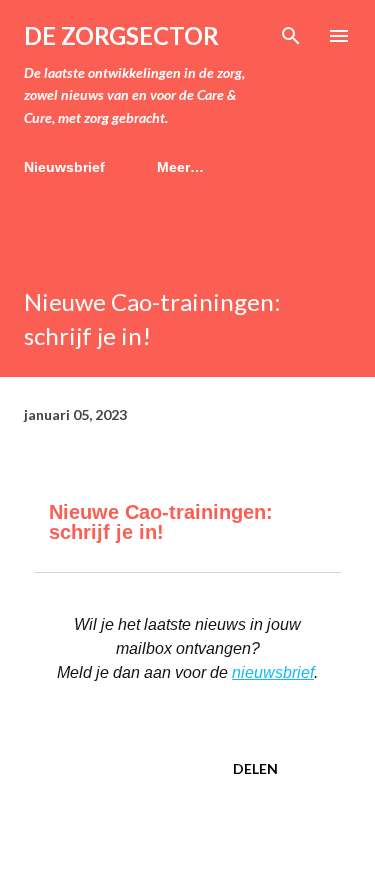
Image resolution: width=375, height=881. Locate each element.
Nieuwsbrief (64, 167)
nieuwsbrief (273, 672)
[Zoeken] (291, 36)
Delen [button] (255, 768)
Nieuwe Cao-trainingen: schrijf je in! (161, 522)
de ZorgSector (121, 35)
